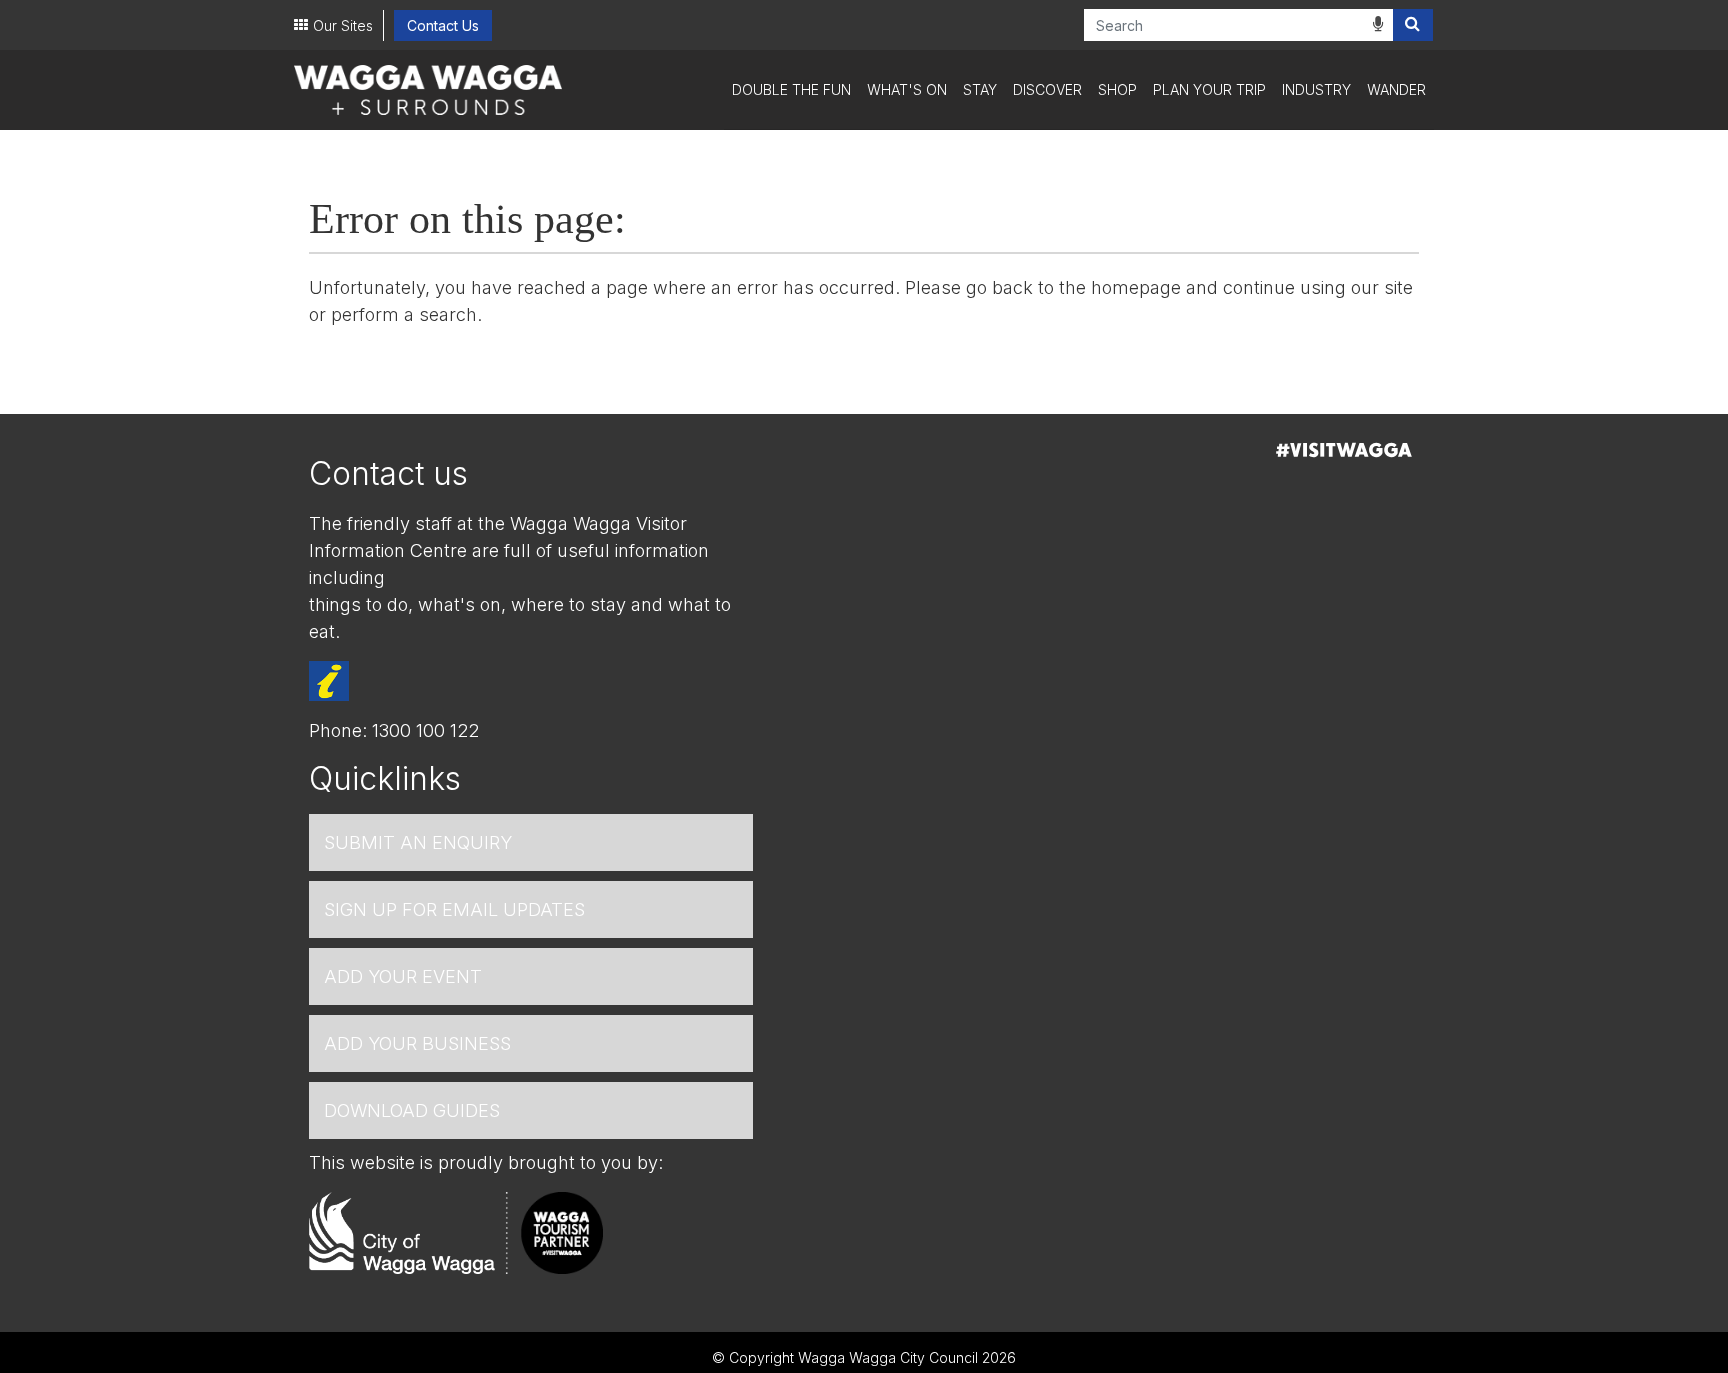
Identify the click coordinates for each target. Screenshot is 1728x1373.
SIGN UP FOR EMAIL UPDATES (454, 909)
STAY (980, 89)
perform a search (404, 314)
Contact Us (443, 25)
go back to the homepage (1073, 287)
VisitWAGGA (1344, 450)
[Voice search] (1378, 24)
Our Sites (343, 25)
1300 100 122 (425, 730)
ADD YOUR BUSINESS (417, 1043)
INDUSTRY (1316, 89)
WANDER (1396, 89)
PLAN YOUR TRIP (1209, 89)
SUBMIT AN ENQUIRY (418, 842)
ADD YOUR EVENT (403, 976)
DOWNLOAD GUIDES (412, 1110)
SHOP (1117, 89)
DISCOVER (1047, 89)
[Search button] (1413, 25)
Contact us (388, 473)
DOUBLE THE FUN (791, 89)
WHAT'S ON (907, 89)
